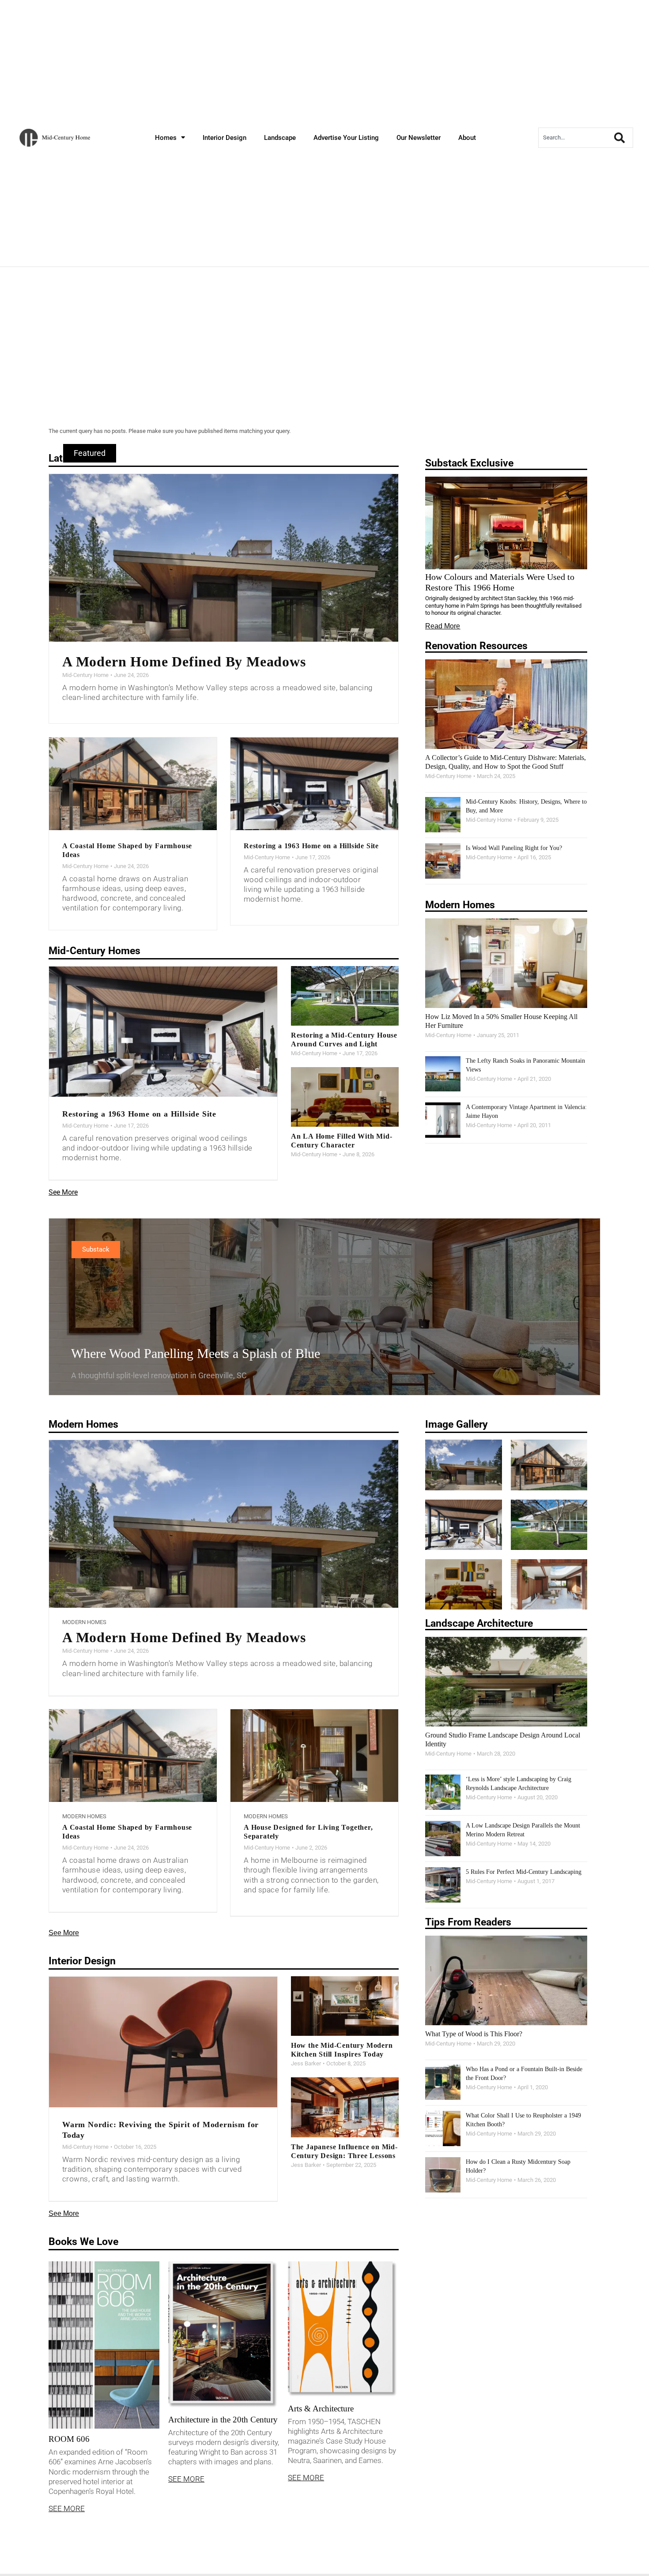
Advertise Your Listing (346, 138)
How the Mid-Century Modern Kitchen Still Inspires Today (342, 2050)
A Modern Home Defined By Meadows (184, 662)
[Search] (621, 138)
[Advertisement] (324, 357)
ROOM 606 (69, 2439)
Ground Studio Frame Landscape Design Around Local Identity (503, 1739)
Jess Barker (306, 2063)
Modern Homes (84, 1622)
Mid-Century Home (85, 675)
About (467, 138)
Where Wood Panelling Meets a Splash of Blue (196, 1353)
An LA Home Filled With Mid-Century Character (342, 1141)
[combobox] (574, 138)
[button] (90, 453)
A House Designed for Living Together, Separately (308, 1832)
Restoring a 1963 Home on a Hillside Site (311, 846)
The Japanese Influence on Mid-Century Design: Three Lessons (344, 2151)
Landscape (280, 138)
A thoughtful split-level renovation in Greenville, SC (159, 1375)
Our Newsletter (419, 138)
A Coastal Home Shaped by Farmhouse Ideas (127, 850)
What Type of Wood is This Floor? (474, 2034)
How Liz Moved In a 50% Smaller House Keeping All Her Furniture (501, 1021)
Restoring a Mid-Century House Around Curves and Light (344, 1040)
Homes (166, 138)
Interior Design (225, 138)
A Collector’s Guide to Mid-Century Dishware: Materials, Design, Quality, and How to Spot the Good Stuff (506, 762)
